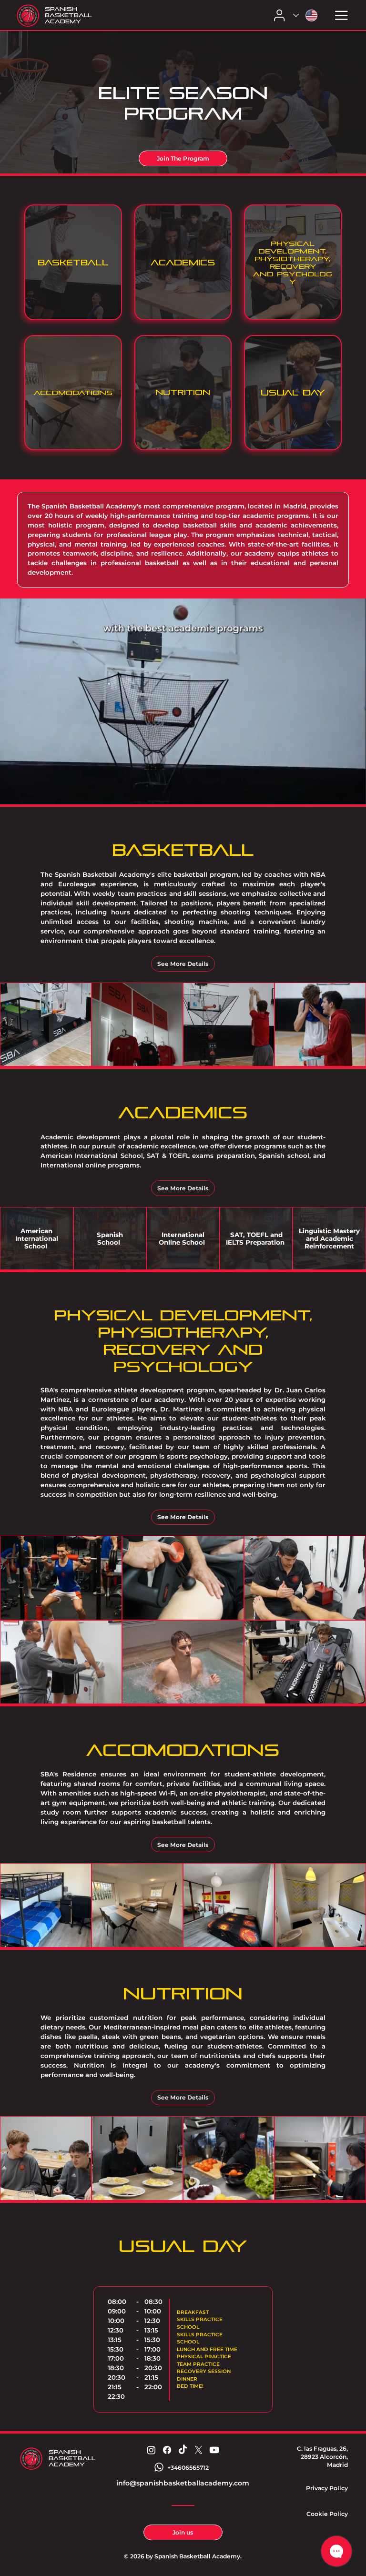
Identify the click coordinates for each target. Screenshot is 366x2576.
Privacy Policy (327, 2488)
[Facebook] (167, 2450)
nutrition (183, 392)
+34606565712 (188, 2468)
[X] (198, 2450)
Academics (183, 263)
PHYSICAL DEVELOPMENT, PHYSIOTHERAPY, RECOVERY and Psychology (293, 263)
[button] (349, 793)
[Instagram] (151, 2450)
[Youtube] (214, 2450)
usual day (293, 393)
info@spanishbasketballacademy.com (183, 2483)
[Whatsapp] (159, 2467)
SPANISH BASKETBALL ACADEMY (68, 15)
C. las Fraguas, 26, (322, 2449)
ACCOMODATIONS (73, 393)
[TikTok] (183, 2450)
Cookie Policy (327, 2514)
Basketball (73, 263)
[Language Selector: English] (307, 15)
